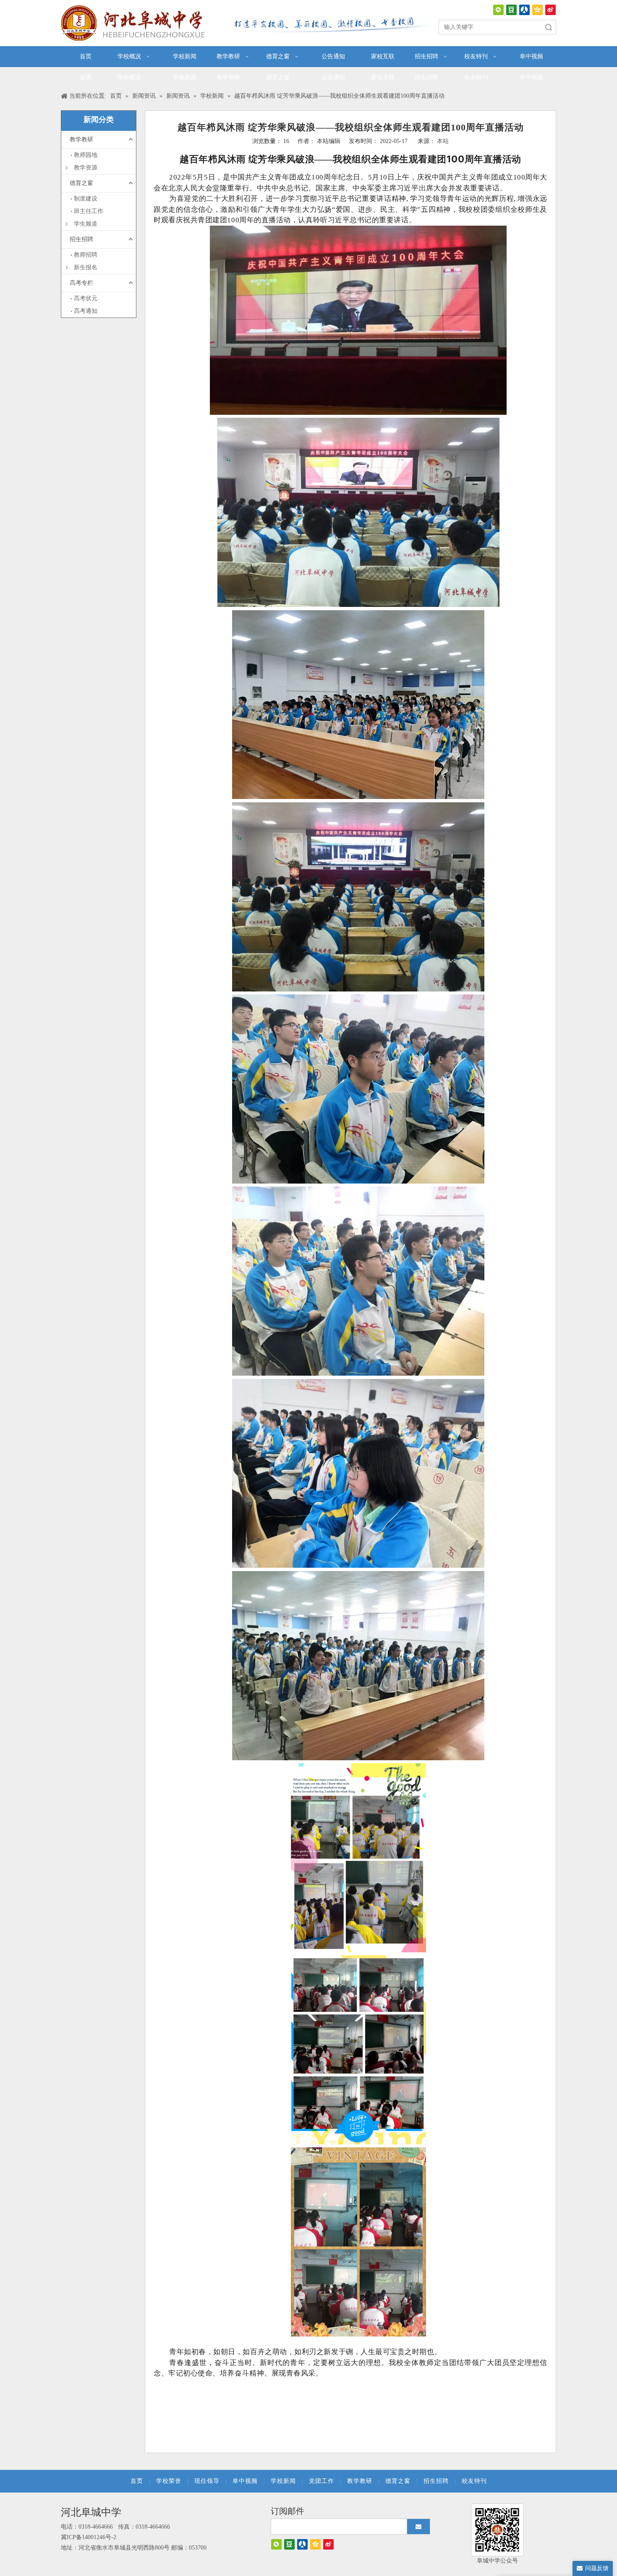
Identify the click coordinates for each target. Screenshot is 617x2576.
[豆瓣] (511, 10)
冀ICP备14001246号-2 (89, 2537)
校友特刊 (474, 2481)
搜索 (549, 27)
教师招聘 (86, 255)
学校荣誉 (169, 2481)
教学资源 (86, 168)
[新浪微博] (550, 10)
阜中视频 (245, 2481)
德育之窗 (81, 183)
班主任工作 (89, 211)
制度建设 (86, 199)
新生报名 (86, 267)
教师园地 (86, 155)
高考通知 (86, 311)
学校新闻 (283, 2481)
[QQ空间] (537, 10)
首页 (137, 2481)
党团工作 (322, 2481)
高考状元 (86, 298)
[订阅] (418, 2527)
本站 (443, 141)
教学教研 (81, 139)
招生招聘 (81, 239)
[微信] (498, 10)
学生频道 (86, 224)
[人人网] (524, 10)
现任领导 (207, 2481)
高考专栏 (81, 283)
